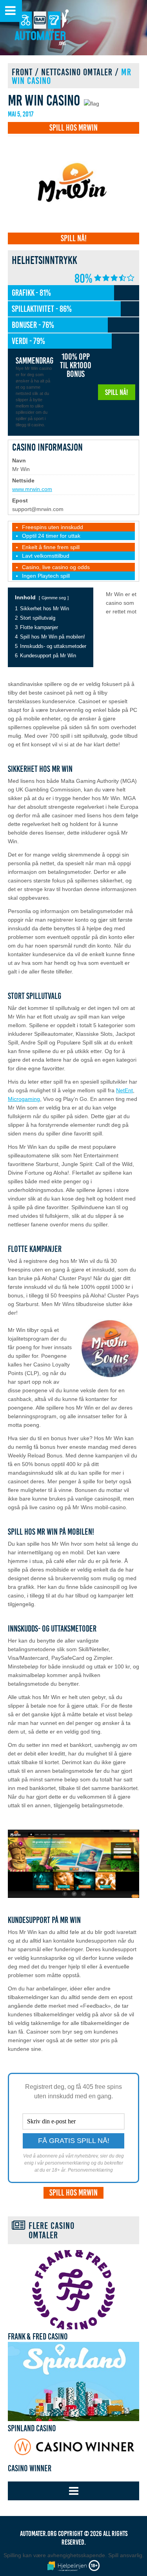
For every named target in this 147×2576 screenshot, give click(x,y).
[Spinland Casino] (73, 2381)
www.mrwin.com (32, 489)
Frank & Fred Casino (38, 2337)
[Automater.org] (41, 29)
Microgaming (24, 1099)
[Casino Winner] (73, 2447)
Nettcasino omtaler (77, 72)
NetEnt (124, 1090)
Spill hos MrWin (73, 128)
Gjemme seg (54, 598)
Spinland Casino (32, 2429)
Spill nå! (74, 238)
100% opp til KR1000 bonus (76, 366)
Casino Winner (30, 2469)
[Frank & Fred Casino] (73, 2290)
